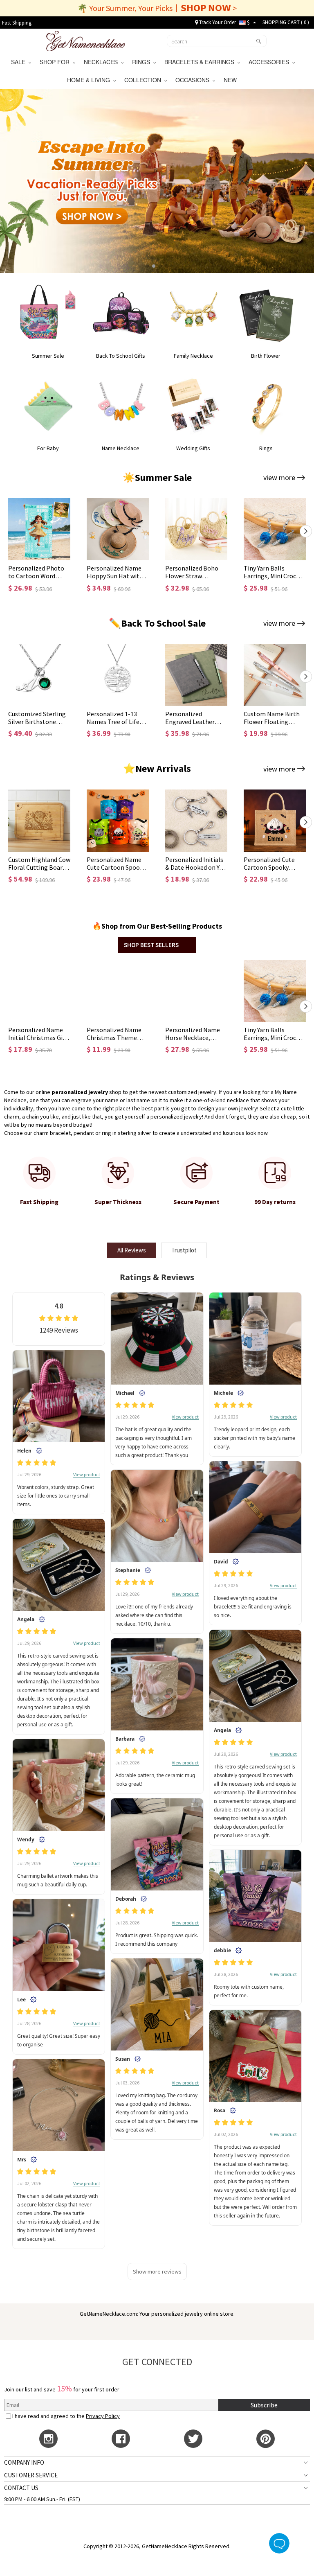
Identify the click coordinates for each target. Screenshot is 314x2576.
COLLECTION (144, 80)
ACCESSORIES (270, 62)
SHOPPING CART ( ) (286, 22)
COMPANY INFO (24, 2462)
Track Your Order (217, 22)
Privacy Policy (103, 2416)
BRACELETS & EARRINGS (201, 62)
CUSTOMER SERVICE (31, 2475)
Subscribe (264, 2405)
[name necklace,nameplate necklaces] (86, 40)
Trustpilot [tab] (184, 1250)
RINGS (143, 62)
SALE (20, 62)
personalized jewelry (80, 1092)
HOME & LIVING (90, 80)
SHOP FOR (56, 62)
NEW (231, 80)
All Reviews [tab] (132, 1250)
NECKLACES (102, 62)
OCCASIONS (194, 80)
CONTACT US (21, 2488)
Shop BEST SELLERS (151, 945)
